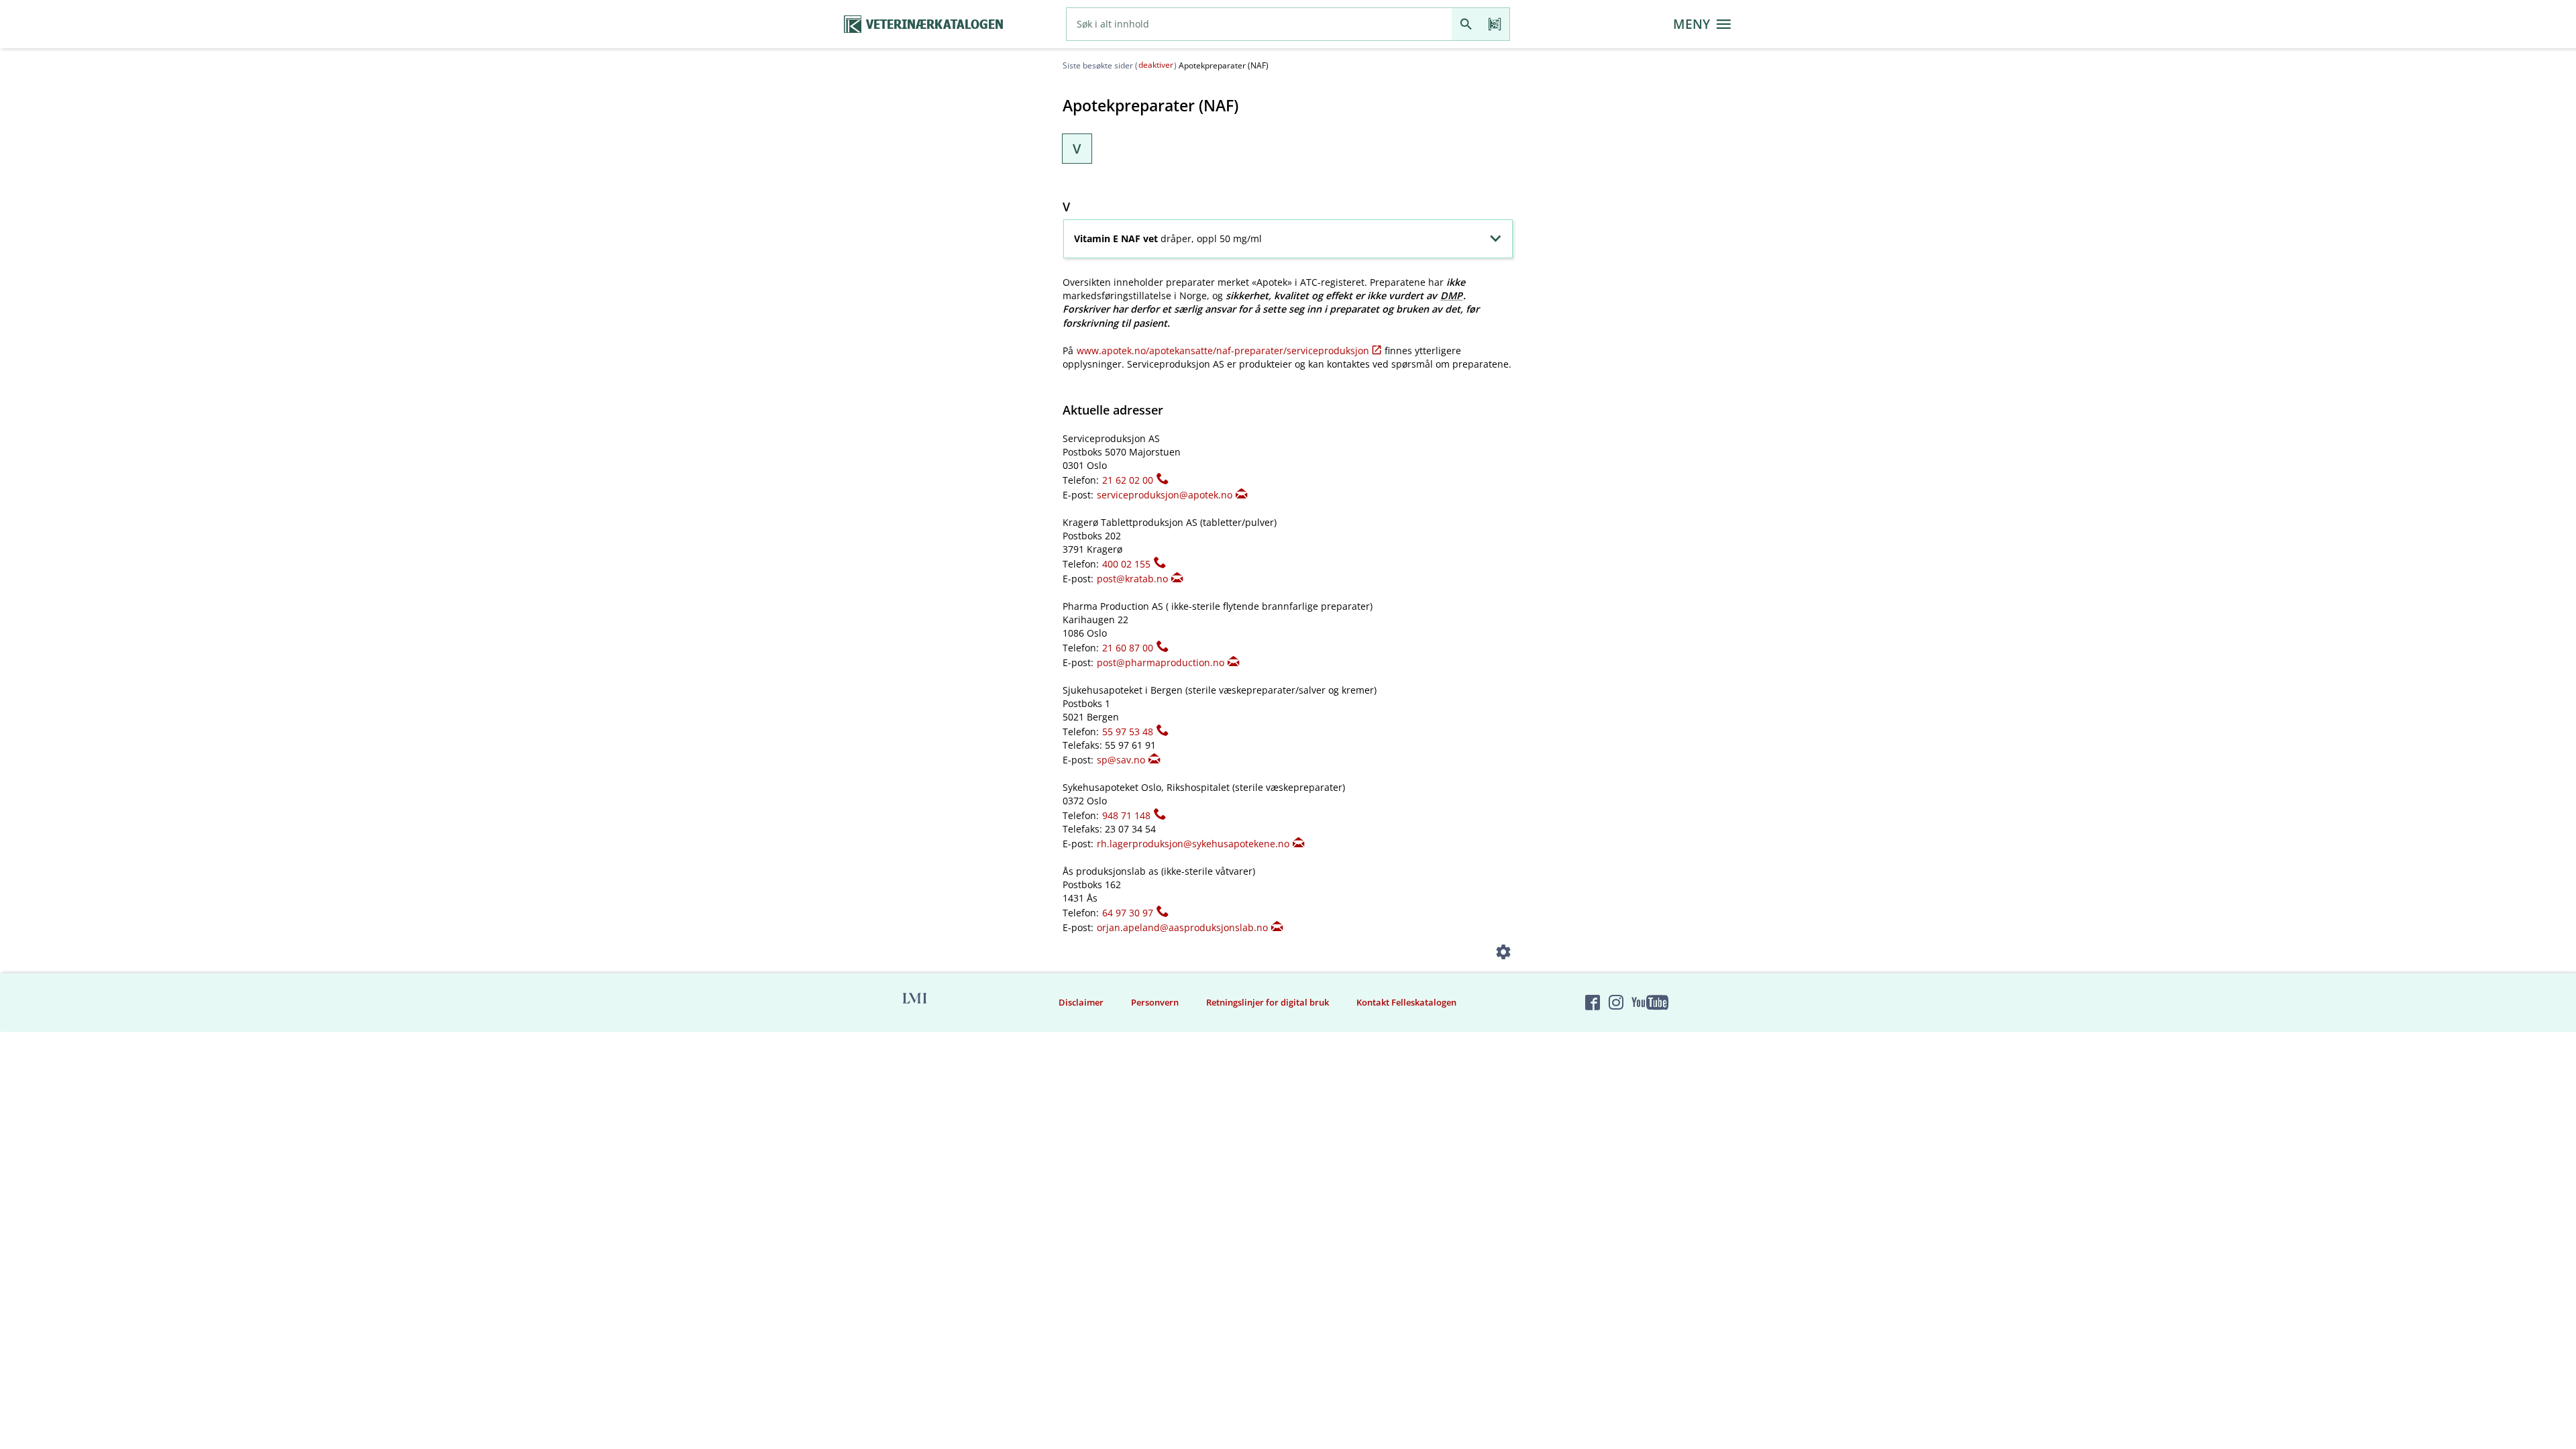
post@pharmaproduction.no (1161, 662)
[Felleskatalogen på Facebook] (1593, 1003)
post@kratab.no (1132, 579)
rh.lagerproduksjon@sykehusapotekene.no (1193, 844)
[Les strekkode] (1495, 24)
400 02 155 (1126, 564)
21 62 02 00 (1128, 480)
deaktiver (1156, 65)
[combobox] (1259, 24)
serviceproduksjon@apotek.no (1165, 495)
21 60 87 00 (1128, 648)
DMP (1451, 296)
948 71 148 (1126, 815)
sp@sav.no (1121, 760)
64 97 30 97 (1128, 913)
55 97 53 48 (1128, 732)
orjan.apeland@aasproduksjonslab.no (1182, 927)
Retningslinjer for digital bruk (1268, 1002)
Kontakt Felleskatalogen (1406, 1002)
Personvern (1155, 1002)
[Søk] (1466, 24)
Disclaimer (1081, 1002)
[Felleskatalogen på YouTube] (1650, 1003)
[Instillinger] (1504, 954)
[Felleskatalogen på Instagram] (1616, 1003)
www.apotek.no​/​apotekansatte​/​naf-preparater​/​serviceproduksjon (1223, 351)
